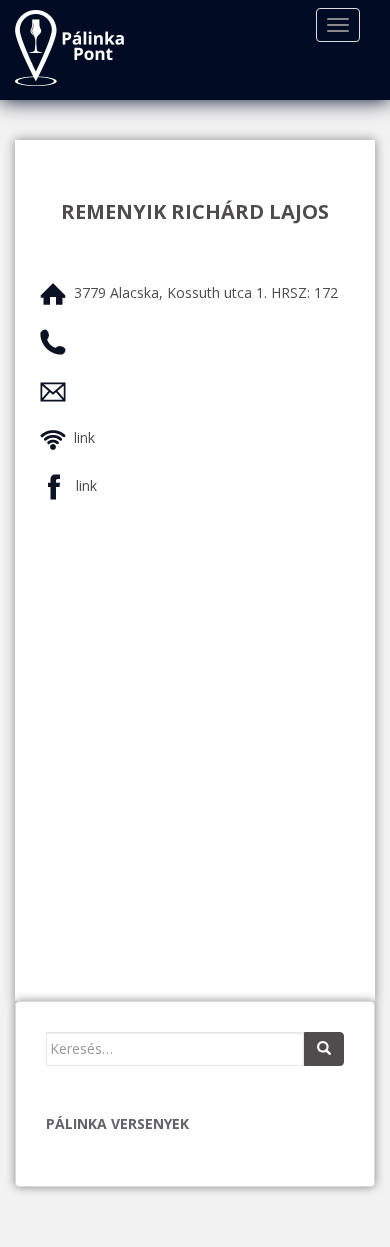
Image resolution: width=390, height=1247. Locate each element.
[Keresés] (324, 1049)
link (84, 437)
